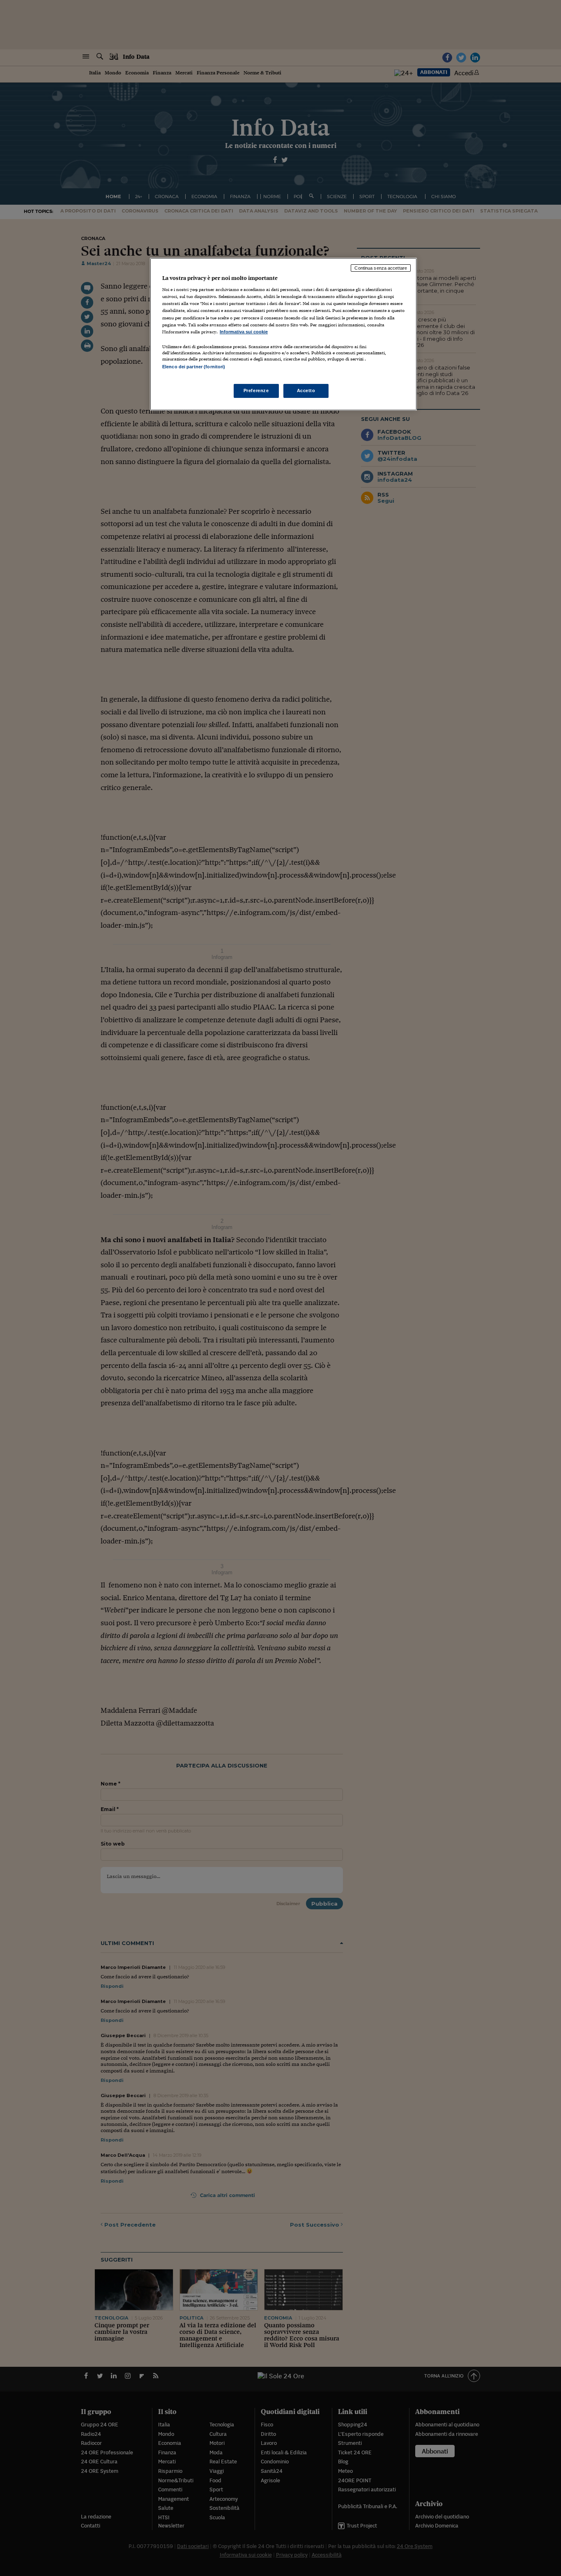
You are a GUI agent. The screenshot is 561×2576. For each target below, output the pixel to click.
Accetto (306, 390)
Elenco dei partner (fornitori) (194, 367)
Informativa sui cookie (244, 332)
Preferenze (256, 390)
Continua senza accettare (381, 268)
